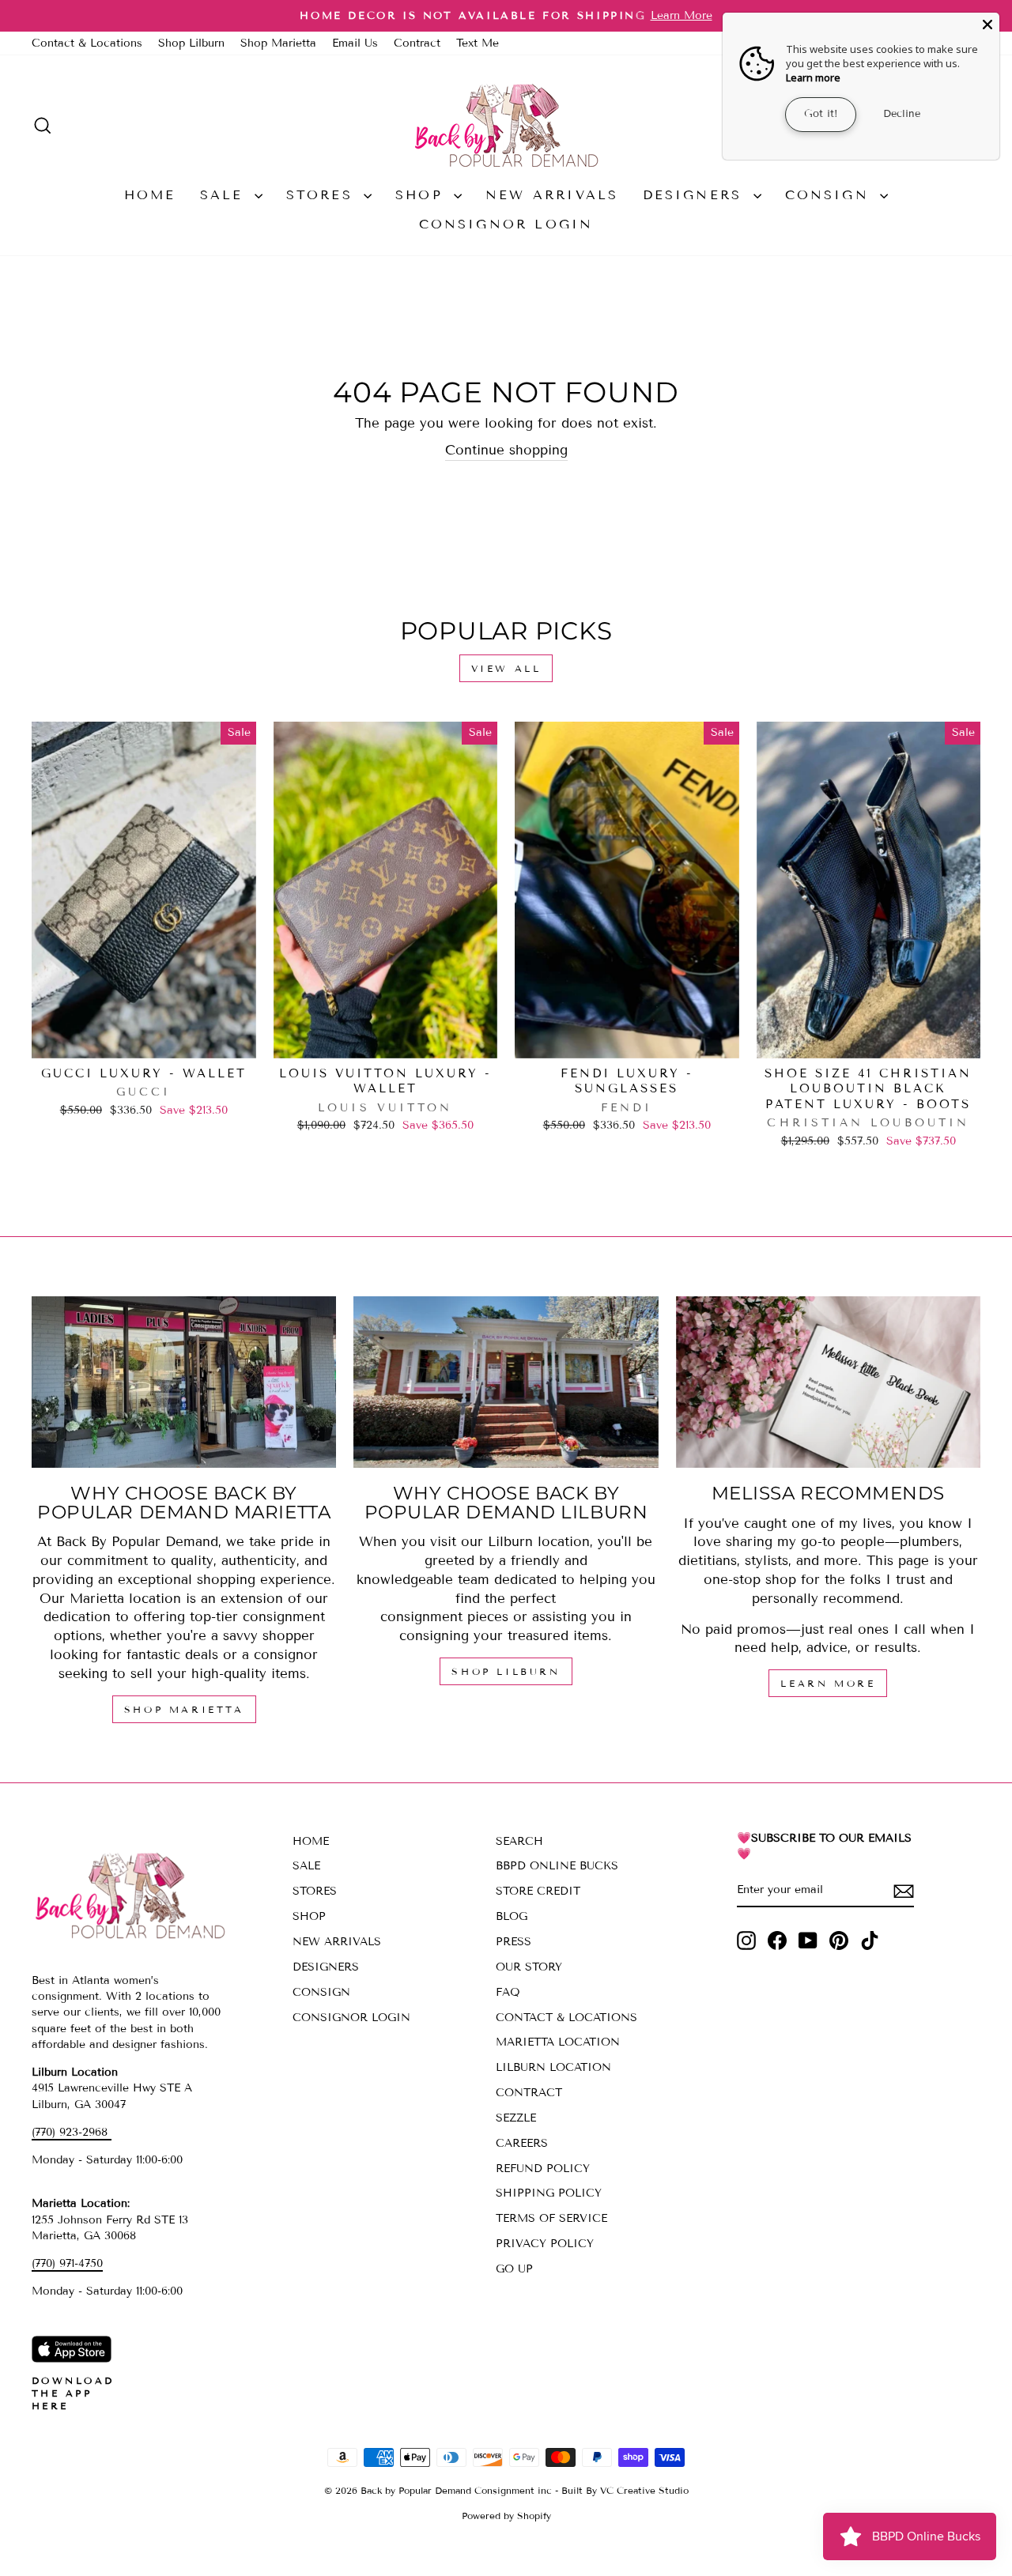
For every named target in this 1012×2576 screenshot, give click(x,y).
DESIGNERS (696, 195)
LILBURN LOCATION (553, 2067)
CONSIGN (831, 195)
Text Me (478, 43)
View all (506, 668)
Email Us (355, 43)
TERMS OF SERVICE (551, 2218)
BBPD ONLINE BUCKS (557, 1866)
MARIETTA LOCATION (558, 2042)
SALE (225, 195)
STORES (323, 195)
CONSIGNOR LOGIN (506, 224)
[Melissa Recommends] (828, 1382)
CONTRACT (529, 2093)
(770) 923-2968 (72, 2132)
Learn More (828, 1683)
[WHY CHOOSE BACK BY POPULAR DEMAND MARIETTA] (184, 1382)
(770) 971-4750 (67, 2263)
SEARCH (519, 1841)
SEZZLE (516, 2118)
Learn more (813, 77)
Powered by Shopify (506, 2516)
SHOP (423, 195)
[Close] (987, 25)
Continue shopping (506, 450)
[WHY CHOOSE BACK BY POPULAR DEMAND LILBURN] (506, 1382)
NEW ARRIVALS (552, 195)
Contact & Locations (87, 43)
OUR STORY (529, 1967)
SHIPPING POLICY (549, 2193)
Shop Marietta (278, 43)
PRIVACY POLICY (545, 2244)
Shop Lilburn (191, 43)
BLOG (512, 1916)
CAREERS (522, 2143)
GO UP (514, 2269)
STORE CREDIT (538, 1891)
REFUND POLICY (543, 2169)
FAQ (508, 1992)
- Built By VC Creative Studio (622, 2490)
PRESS (514, 1942)
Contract (417, 43)
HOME (150, 195)
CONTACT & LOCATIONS (566, 2018)
